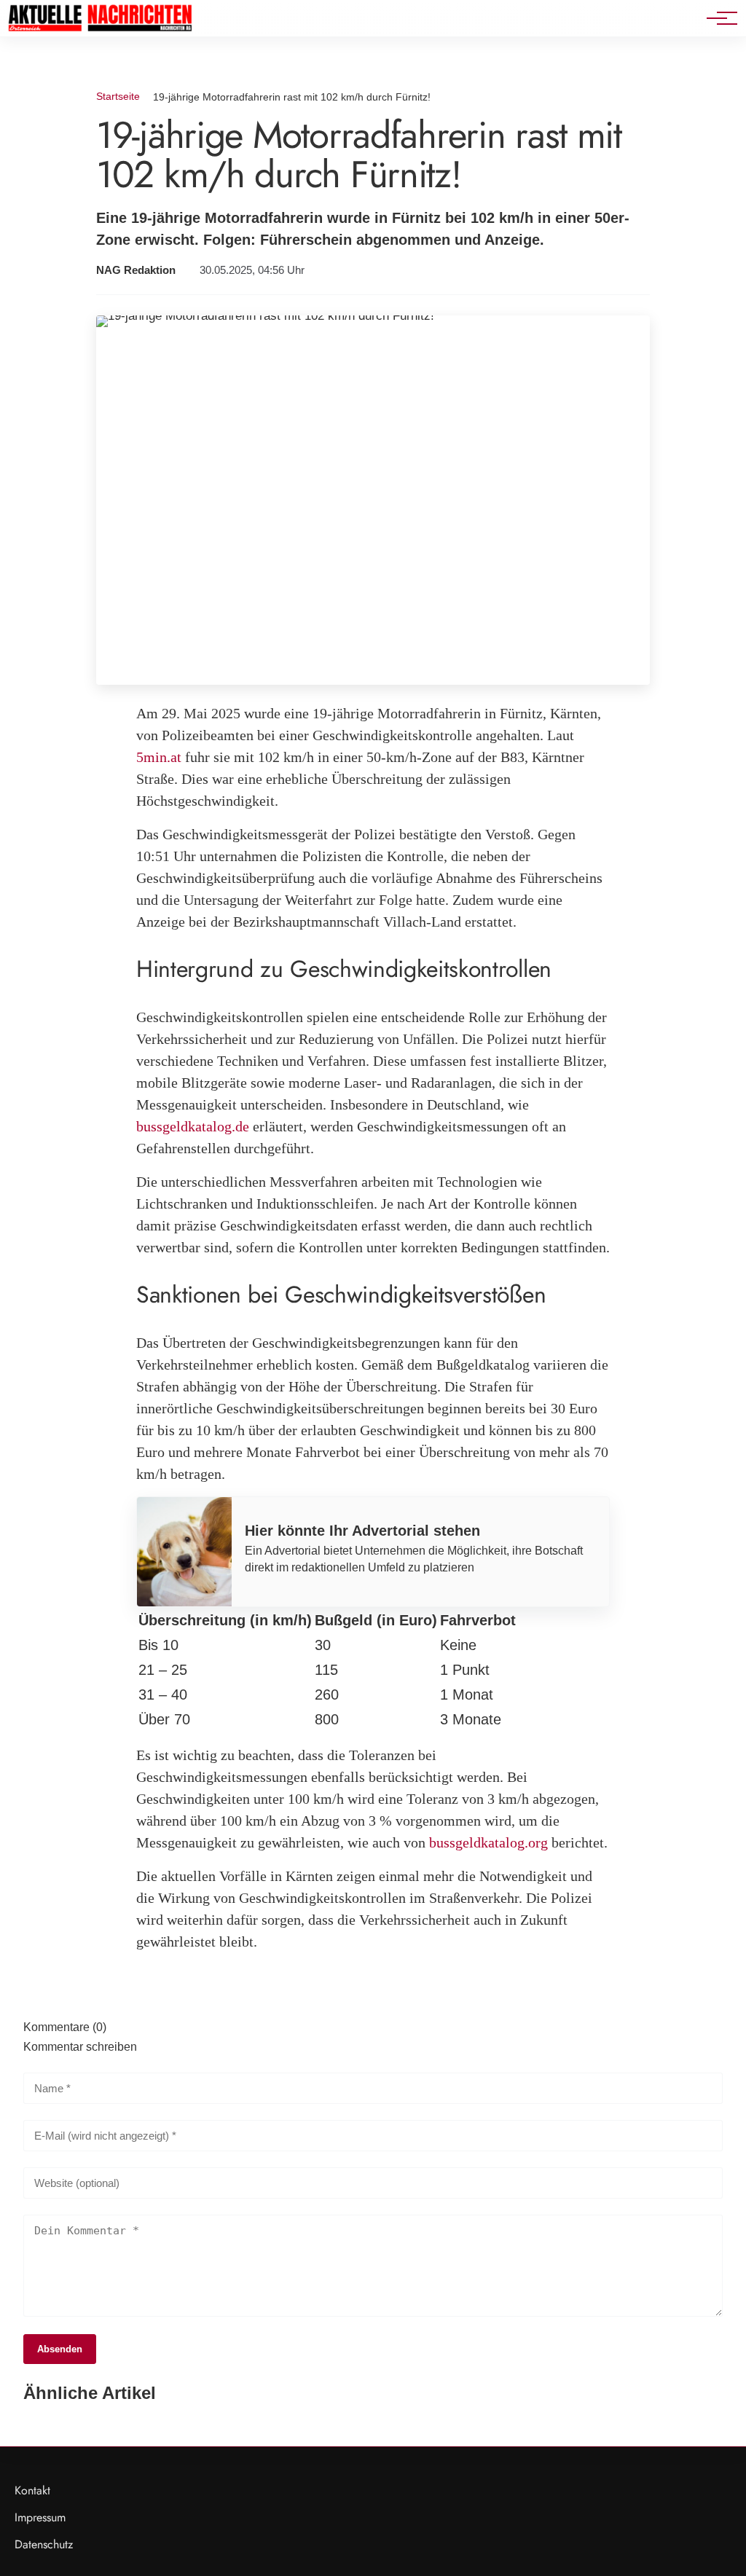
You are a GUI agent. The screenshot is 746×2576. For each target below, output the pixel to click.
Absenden (60, 2349)
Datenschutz (44, 2544)
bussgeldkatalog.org (488, 1842)
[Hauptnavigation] (717, 18)
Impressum (40, 2517)
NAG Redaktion (136, 270)
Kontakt (32, 2490)
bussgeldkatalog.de (193, 1126)
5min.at (159, 757)
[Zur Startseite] (100, 29)
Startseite (118, 96)
